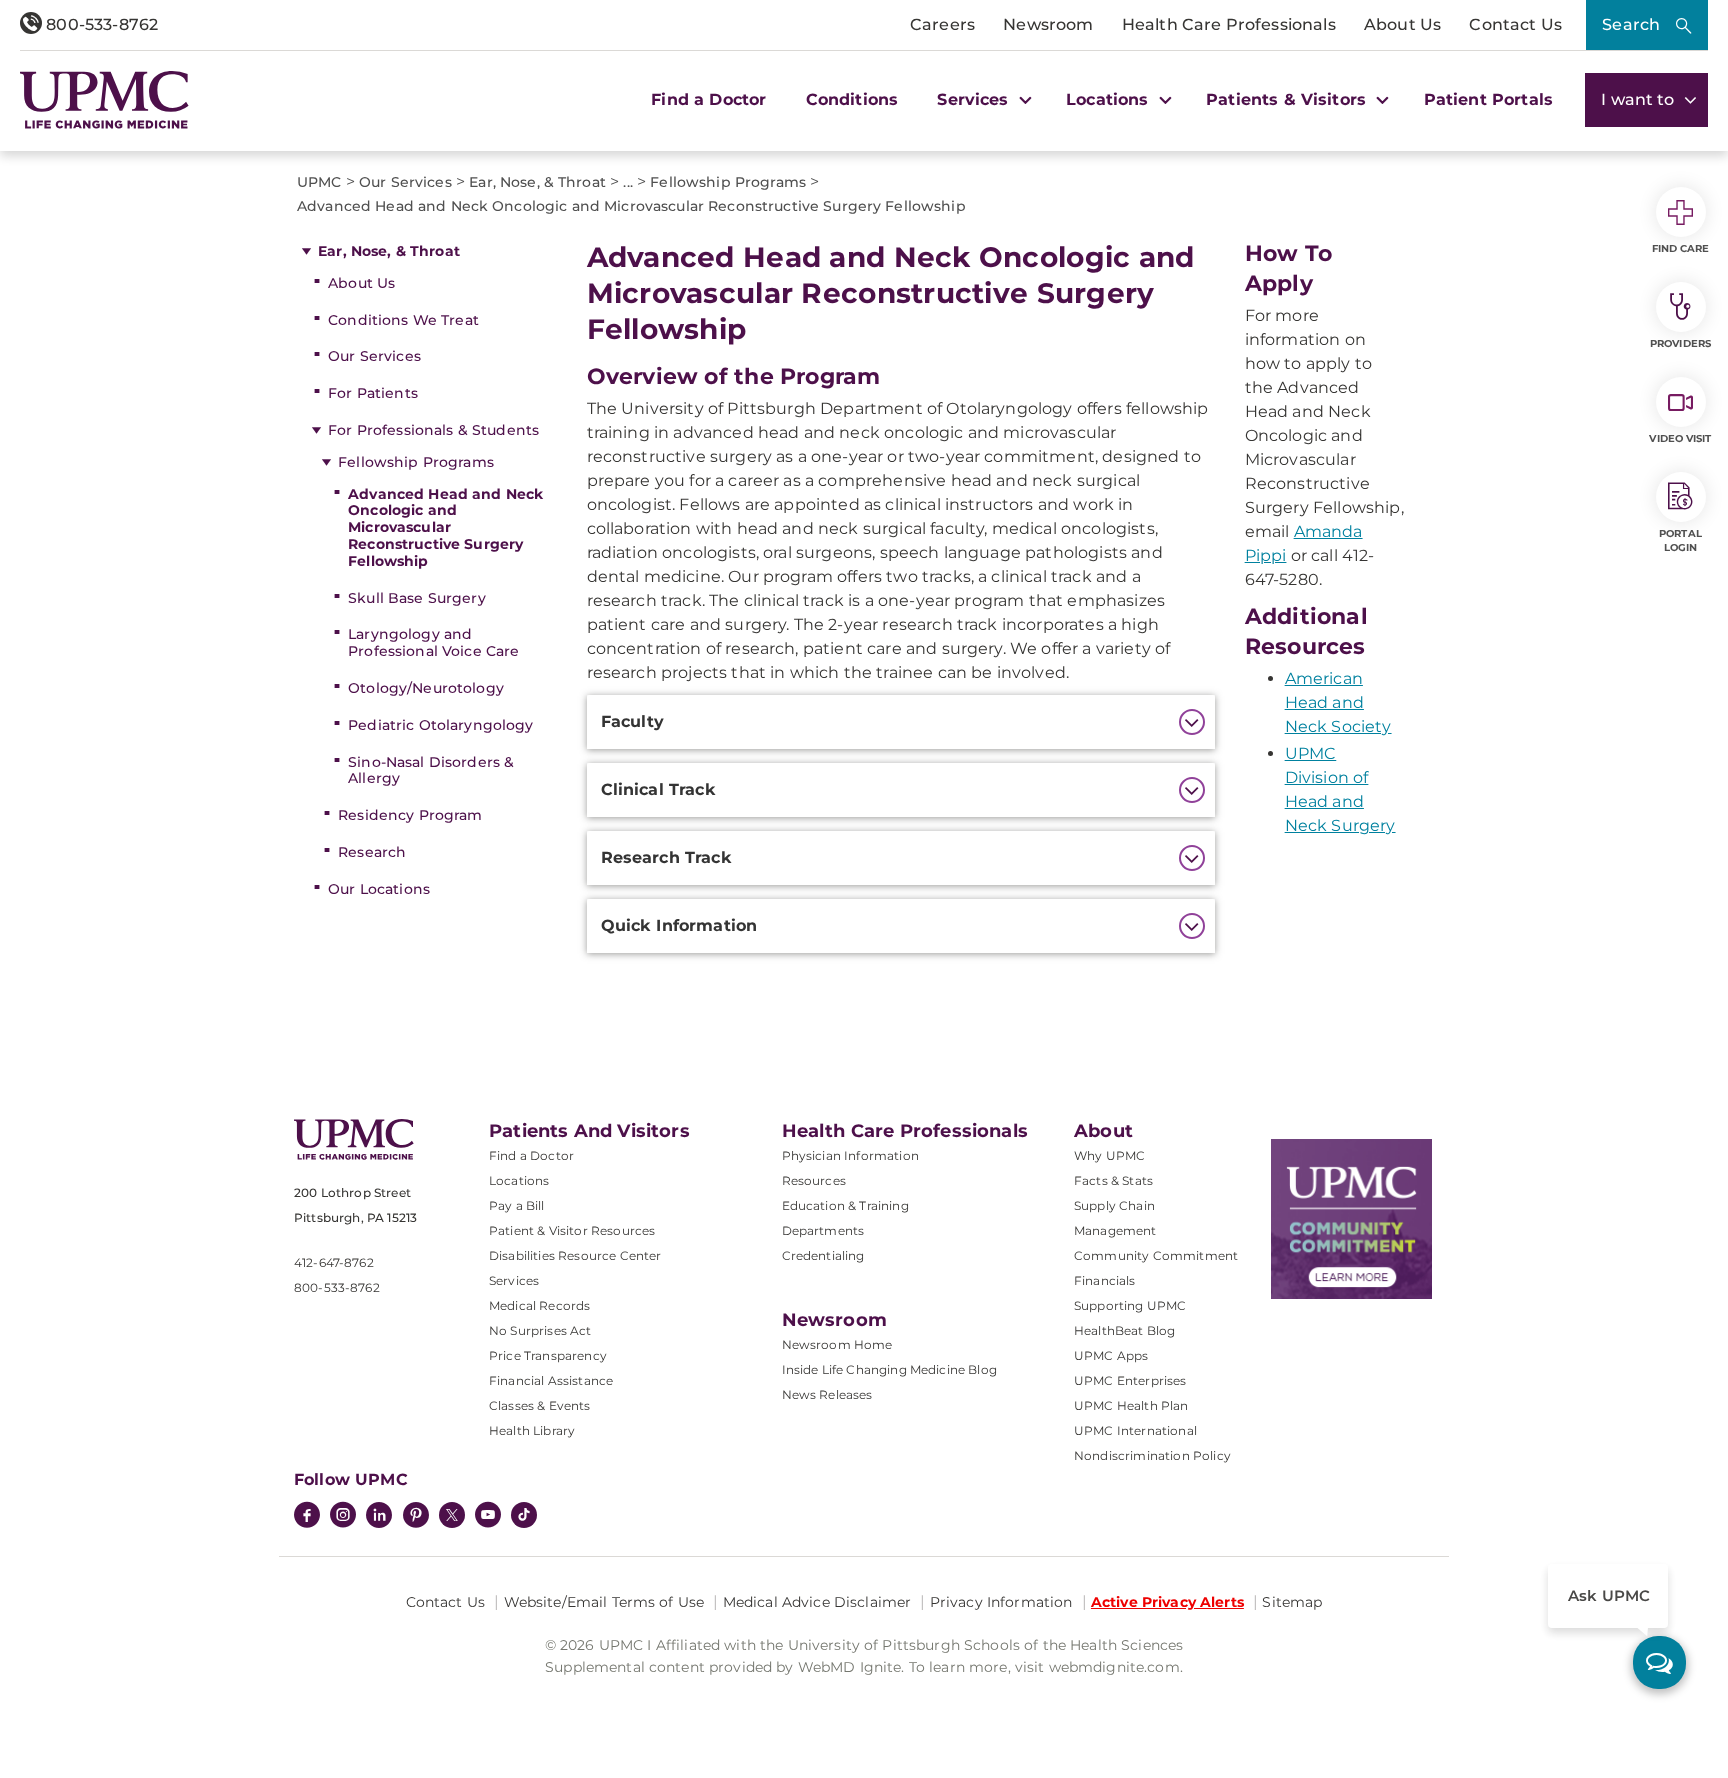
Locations (519, 1180)
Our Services (374, 356)
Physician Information (850, 1155)
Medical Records (539, 1305)
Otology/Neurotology (426, 688)
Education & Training (845, 1205)
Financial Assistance (551, 1380)
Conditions (852, 99)
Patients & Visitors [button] (1288, 99)
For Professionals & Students (433, 430)
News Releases (827, 1394)
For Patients (373, 393)
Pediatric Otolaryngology (440, 725)
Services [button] (975, 99)
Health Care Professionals (1229, 24)
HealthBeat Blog (1124, 1330)
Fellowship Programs (416, 462)
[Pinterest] (416, 1517)
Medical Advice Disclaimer (817, 1602)
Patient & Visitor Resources (572, 1230)
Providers (1680, 343)
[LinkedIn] (379, 1517)
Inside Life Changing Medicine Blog (889, 1369)
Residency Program (410, 815)
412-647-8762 (334, 1262)
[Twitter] (452, 1515)
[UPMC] (104, 100)
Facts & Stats (1113, 1180)
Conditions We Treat (403, 320)
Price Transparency (548, 1355)
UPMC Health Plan (1131, 1405)
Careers (942, 24)
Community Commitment (1156, 1255)
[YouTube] (488, 1517)
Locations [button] (1110, 99)
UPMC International (1135, 1430)
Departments (823, 1230)
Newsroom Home (837, 1344)
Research (372, 852)
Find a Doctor (708, 99)
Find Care (1681, 248)
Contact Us (1515, 24)
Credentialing (823, 1255)
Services (514, 1280)
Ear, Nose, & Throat (389, 251)
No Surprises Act (540, 1330)
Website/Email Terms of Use (604, 1602)
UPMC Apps (1111, 1355)
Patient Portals (1488, 99)
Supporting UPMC (1130, 1305)
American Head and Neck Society (1338, 702)
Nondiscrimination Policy (1152, 1455)
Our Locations (379, 889)
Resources (814, 1180)
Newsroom (1048, 24)
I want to (1640, 99)
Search (1631, 24)
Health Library (532, 1430)
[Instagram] (343, 1517)
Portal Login (1680, 540)
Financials (1105, 1280)
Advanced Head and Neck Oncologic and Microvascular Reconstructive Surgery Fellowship (445, 527)
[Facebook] (307, 1517)
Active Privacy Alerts (1167, 1602)
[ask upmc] (1659, 1662)
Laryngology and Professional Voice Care (433, 642)
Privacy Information (1001, 1602)
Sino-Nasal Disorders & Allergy (431, 770)
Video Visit (1680, 438)
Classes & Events (540, 1405)
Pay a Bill (517, 1205)
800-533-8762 (100, 24)
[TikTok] (524, 1515)
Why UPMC (1109, 1155)
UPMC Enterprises (1130, 1380)
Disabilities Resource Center (575, 1255)
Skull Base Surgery (417, 598)
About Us (1402, 24)
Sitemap (1292, 1602)
